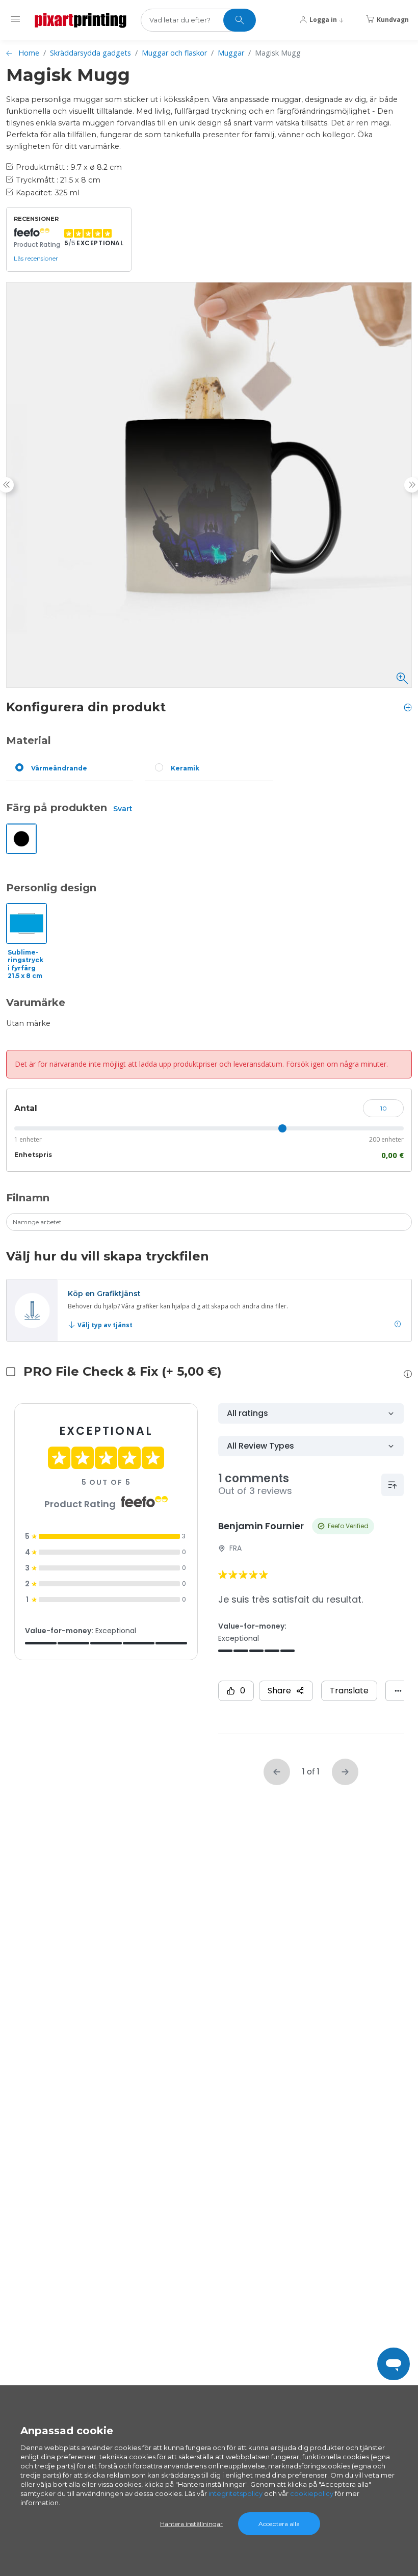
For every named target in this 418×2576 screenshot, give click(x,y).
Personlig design (51, 888)
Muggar (231, 53)
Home (29, 53)
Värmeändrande (59, 768)
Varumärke (36, 1002)
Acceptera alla (279, 2524)
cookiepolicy (312, 2493)
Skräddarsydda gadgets (90, 53)
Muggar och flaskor (174, 53)
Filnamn (28, 1198)
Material (29, 740)
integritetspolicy (236, 2493)
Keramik (185, 768)
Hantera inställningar (191, 2524)
